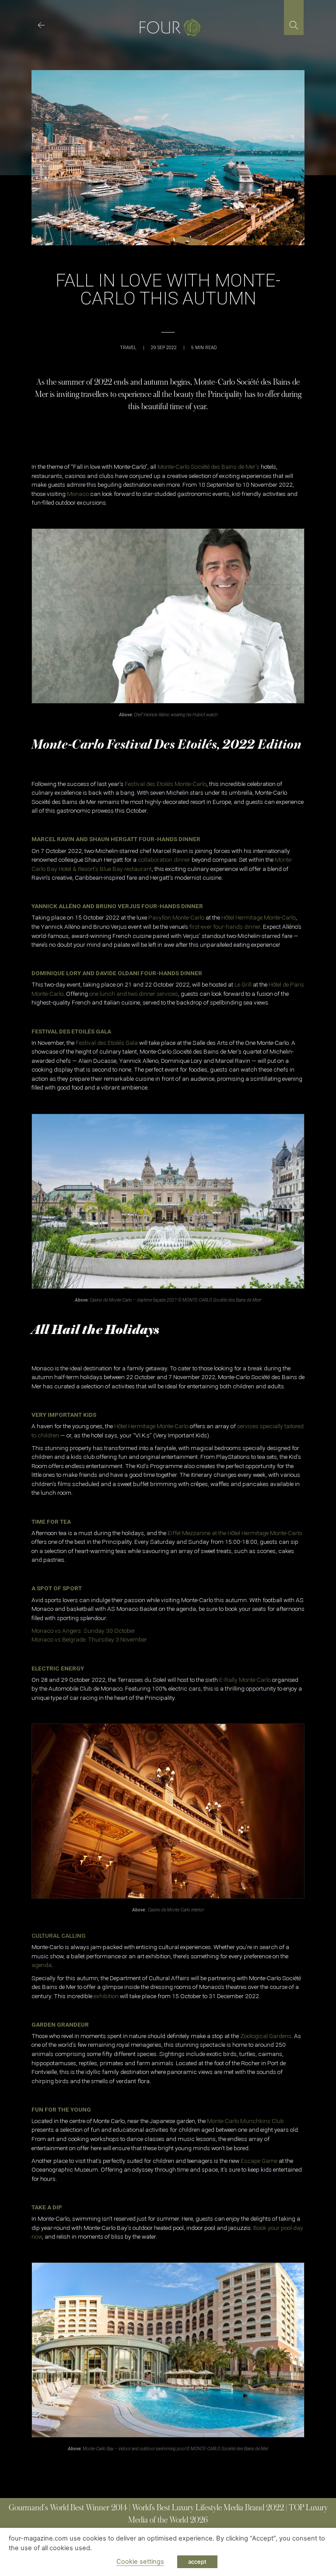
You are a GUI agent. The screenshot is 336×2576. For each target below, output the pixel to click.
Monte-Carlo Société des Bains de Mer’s (208, 467)
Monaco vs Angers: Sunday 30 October (83, 1631)
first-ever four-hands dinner (225, 927)
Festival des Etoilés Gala (107, 1043)
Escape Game (259, 2161)
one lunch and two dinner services (134, 994)
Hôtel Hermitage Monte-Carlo (259, 917)
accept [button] (197, 2562)
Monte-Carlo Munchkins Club (245, 2121)
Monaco (78, 494)
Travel (128, 348)
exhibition (106, 1996)
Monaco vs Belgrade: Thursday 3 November (89, 1639)
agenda (42, 1965)
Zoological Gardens (266, 2036)
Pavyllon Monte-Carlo (176, 917)
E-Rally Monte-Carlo (245, 1680)
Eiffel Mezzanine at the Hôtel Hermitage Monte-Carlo (235, 1533)
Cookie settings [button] (140, 2562)
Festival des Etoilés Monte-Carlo (165, 784)
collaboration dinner (164, 860)
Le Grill (243, 984)
